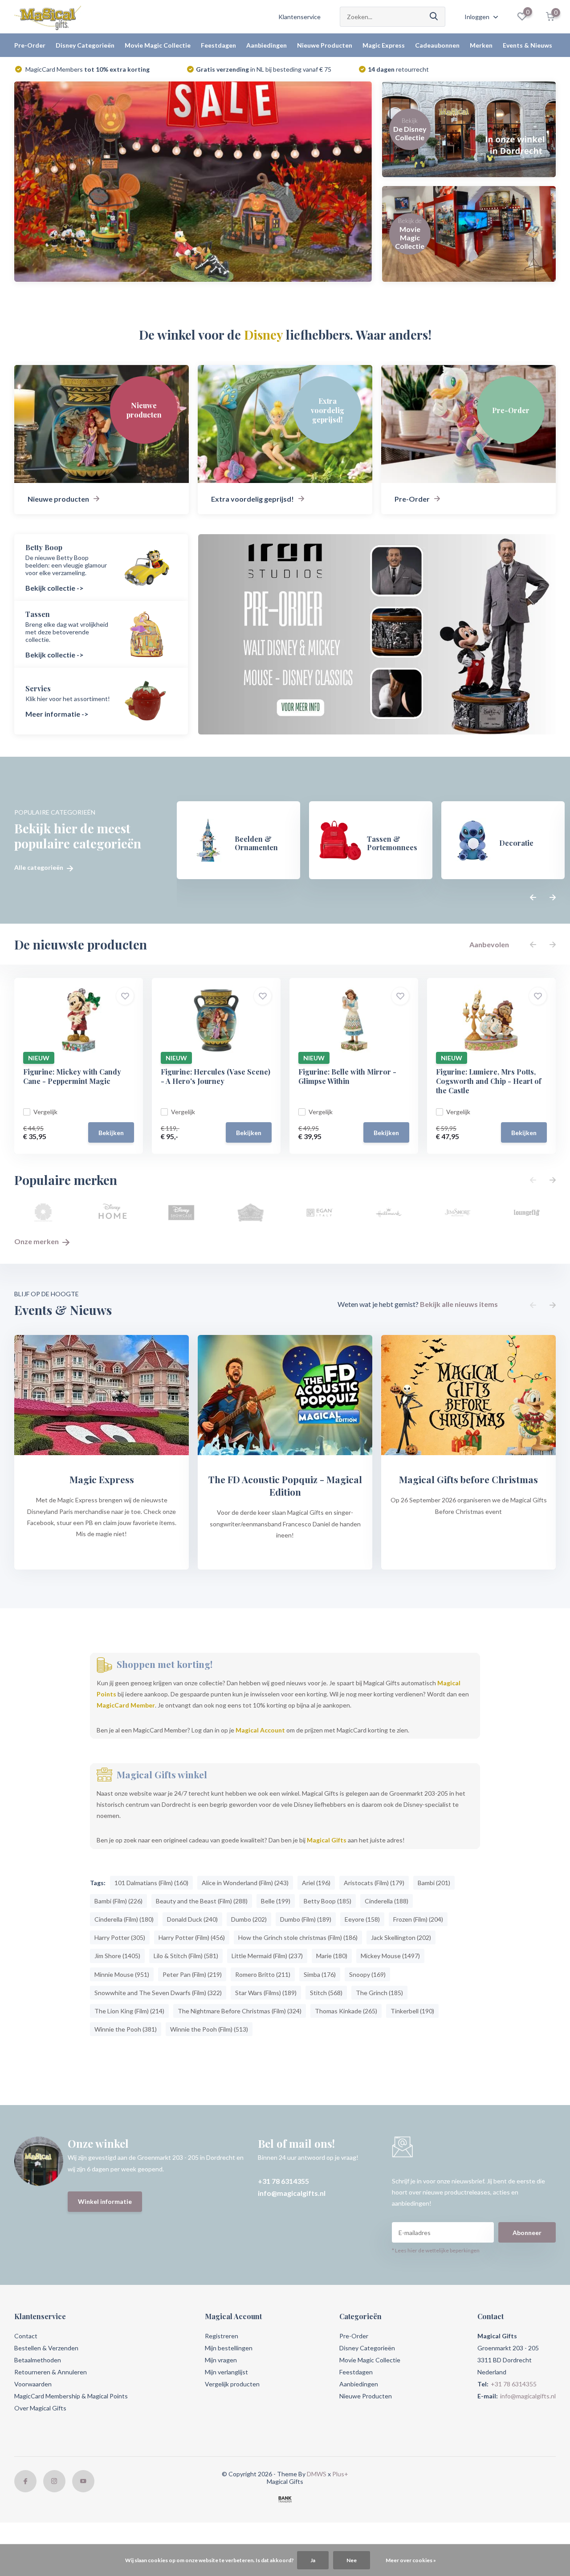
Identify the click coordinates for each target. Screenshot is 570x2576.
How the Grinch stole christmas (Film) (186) (298, 1937)
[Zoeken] (434, 17)
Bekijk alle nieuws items (459, 1304)
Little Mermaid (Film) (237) (267, 1956)
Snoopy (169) (367, 1974)
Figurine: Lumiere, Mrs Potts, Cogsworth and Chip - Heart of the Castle (489, 1081)
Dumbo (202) (249, 1919)
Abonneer (527, 2233)
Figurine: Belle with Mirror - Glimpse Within (347, 1076)
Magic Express (384, 45)
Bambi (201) (434, 1883)
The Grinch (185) (379, 1993)
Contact (26, 2336)
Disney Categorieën (85, 45)
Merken (481, 45)
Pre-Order (30, 45)
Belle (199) (276, 1901)
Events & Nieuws (527, 45)
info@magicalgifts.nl (292, 2193)
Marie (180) (332, 1956)
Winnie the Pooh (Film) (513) (209, 2029)
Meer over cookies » (411, 2560)
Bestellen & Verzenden (46, 2348)
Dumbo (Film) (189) (306, 1919)
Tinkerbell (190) (412, 2011)
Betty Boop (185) (328, 1901)
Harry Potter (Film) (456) (192, 1937)
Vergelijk (45, 1112)
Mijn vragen (221, 2360)
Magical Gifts (327, 1840)
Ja (313, 2560)
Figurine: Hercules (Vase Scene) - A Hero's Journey (216, 1076)
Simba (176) (320, 1974)
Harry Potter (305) (120, 1937)
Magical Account (260, 1730)
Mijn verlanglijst (226, 2372)
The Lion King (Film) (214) (129, 2011)
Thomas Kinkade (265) (346, 2011)
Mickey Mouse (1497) (390, 1956)
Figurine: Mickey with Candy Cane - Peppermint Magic (72, 1076)
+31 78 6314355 (283, 2181)
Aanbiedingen (267, 45)
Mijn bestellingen (229, 2348)
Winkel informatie (105, 2201)
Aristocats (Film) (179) (374, 1883)
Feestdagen (218, 45)
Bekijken (111, 1133)
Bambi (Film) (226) (118, 1901)
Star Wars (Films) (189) (266, 1993)
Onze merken (37, 1241)
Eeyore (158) (362, 1919)
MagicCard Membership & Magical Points (71, 2396)
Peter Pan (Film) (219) (192, 1974)
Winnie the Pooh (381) (126, 2029)
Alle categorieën (39, 868)
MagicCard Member (126, 1705)
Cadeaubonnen (437, 45)
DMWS (317, 2474)
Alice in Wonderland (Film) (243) (245, 1883)
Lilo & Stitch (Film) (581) (186, 1956)
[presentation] (533, 898)
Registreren (222, 2336)
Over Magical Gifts (40, 2408)
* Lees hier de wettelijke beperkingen (436, 2250)
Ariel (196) (316, 1883)
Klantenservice (299, 17)
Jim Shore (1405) (117, 1956)
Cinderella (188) (387, 1901)
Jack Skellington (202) (401, 1937)
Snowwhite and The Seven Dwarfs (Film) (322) (158, 1993)
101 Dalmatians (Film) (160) (151, 1883)
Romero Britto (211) (263, 1974)
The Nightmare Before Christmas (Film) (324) (240, 2011)
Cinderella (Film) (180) (124, 1919)
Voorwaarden (33, 2384)
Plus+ (340, 2474)
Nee (352, 2560)
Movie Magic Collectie (158, 45)
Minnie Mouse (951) (122, 1974)
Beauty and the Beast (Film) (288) (202, 1901)
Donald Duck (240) (192, 1919)
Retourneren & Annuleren (51, 2372)
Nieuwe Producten (325, 45)
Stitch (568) (326, 1993)
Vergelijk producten (232, 2384)
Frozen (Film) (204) (418, 1919)
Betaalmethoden (38, 2360)
